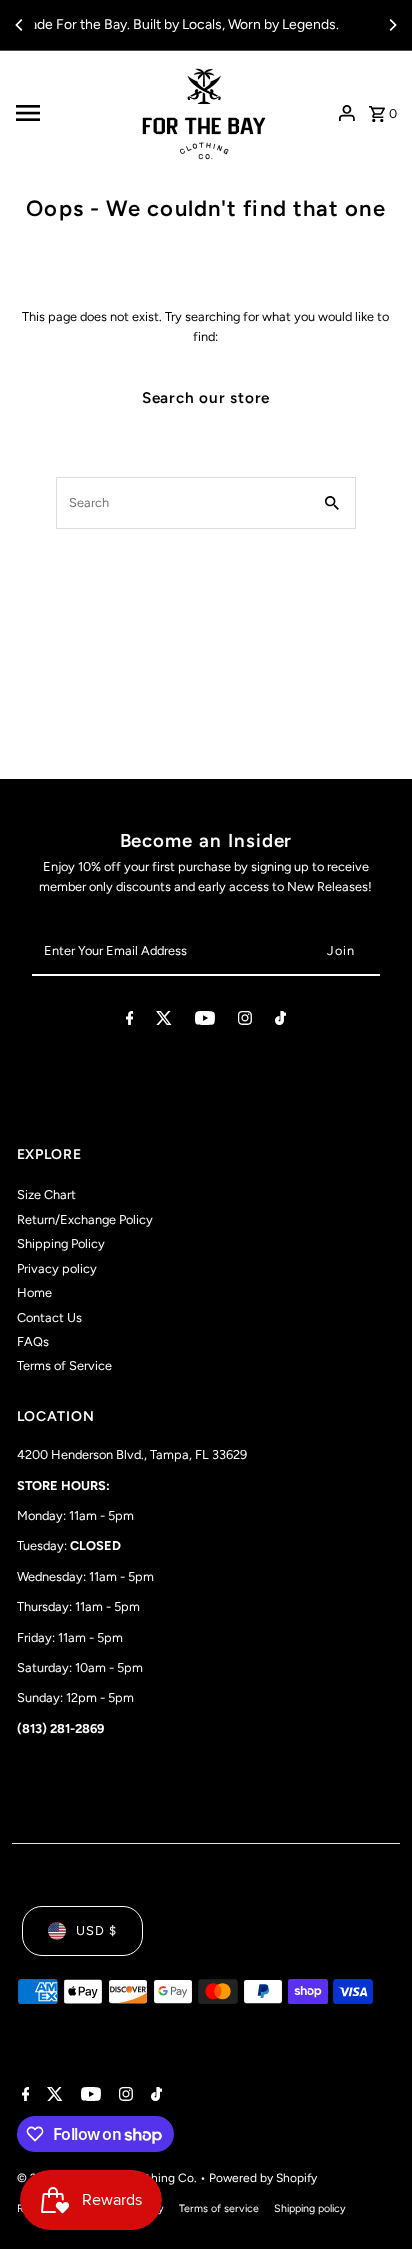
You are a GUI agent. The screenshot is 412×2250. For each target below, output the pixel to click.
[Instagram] (245, 1021)
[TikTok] (280, 1021)
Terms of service (219, 2208)
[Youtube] (205, 1021)
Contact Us (49, 1317)
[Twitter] (164, 1021)
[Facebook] (130, 1021)
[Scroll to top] (369, 2197)
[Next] (392, 25)
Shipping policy (310, 2208)
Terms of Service (64, 1365)
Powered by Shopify (263, 2178)
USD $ (96, 1930)
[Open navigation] (67, 113)
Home (34, 1292)
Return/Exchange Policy (85, 1219)
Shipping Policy (61, 1243)
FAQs (33, 1341)
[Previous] (20, 25)
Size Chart (46, 1194)
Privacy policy (57, 1268)
